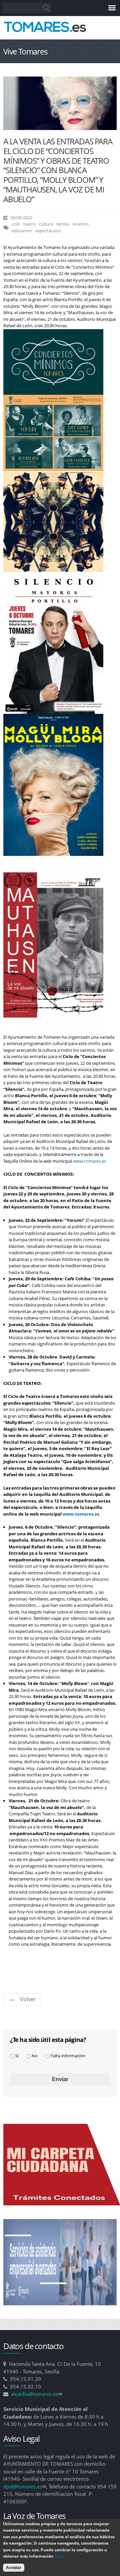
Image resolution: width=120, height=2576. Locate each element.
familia (63, 224)
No (35, 2056)
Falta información (68, 2056)
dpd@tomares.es (25, 2486)
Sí (17, 2056)
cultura (46, 224)
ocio (16, 224)
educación (22, 231)
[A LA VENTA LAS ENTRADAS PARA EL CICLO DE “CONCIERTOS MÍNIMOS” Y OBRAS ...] (60, 126)
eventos (81, 224)
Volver (28, 1999)
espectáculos (48, 231)
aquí (59, 2556)
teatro (29, 224)
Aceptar (14, 2568)
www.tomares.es (89, 1161)
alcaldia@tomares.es (36, 2394)
